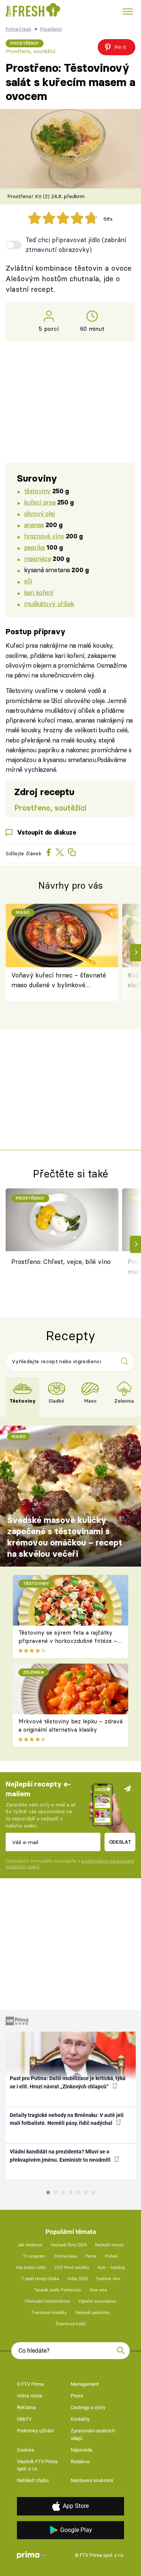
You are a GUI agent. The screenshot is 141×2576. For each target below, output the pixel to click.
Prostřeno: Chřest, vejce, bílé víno (61, 1261)
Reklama (26, 2407)
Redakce (80, 2462)
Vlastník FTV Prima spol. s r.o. (37, 2465)
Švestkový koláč (71, 2324)
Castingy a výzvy (88, 2407)
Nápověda (81, 2450)
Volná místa (30, 2396)
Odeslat (120, 1842)
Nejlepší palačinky (93, 2313)
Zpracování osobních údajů (93, 2434)
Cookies (26, 2450)
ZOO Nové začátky (72, 2268)
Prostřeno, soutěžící (30, 51)
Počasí (112, 2256)
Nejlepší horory (109, 2245)
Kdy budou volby (31, 2268)
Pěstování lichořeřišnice (47, 2301)
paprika (34, 547)
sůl (28, 581)
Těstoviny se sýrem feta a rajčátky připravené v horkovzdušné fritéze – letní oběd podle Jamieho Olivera (68, 1641)
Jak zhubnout (30, 2245)
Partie (91, 2256)
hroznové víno (44, 536)
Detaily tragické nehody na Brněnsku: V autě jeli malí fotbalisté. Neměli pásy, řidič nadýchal (67, 2119)
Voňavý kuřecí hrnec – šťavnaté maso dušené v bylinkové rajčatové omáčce (59, 981)
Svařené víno (108, 2279)
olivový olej (39, 513)
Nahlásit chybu (33, 2480)
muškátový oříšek (49, 604)
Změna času (65, 2256)
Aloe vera (98, 2290)
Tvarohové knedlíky (49, 2313)
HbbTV (24, 2419)
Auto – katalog (111, 2268)
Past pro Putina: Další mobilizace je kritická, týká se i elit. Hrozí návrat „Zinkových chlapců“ (68, 2082)
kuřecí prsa (40, 502)
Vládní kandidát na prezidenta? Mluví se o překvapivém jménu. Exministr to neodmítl (61, 2156)
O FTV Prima (30, 2384)
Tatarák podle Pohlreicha (58, 2290)
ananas (34, 525)
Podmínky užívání (35, 2431)
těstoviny (37, 491)
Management (85, 2384)
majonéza (38, 558)
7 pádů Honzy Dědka (40, 2279)
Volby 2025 (77, 2279)
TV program (34, 2256)
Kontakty (80, 2419)
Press (77, 2396)
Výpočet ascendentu (97, 2301)
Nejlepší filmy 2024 (69, 2245)
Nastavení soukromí (92, 2480)
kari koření (39, 592)
